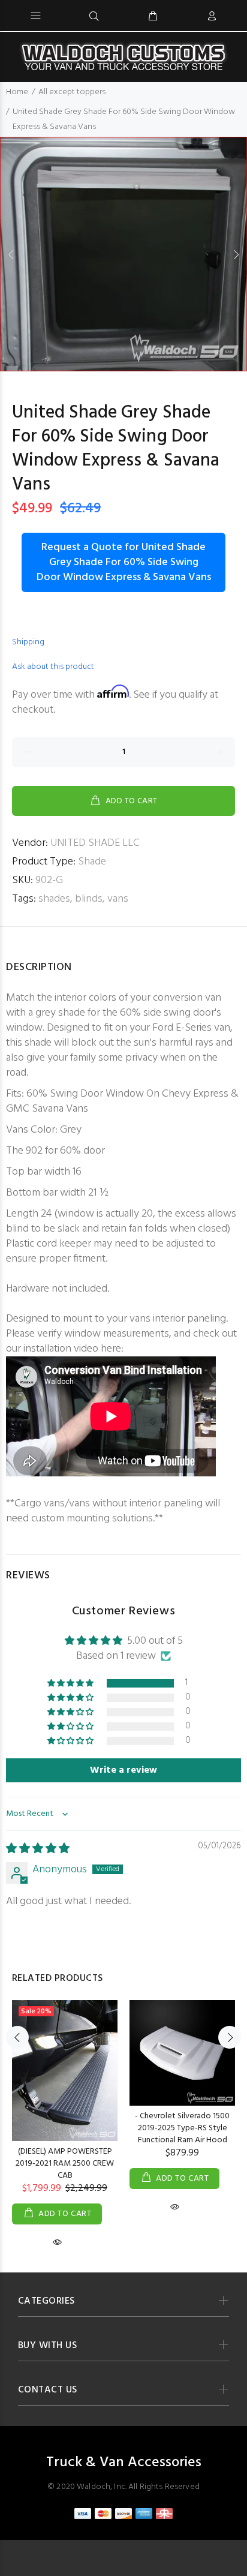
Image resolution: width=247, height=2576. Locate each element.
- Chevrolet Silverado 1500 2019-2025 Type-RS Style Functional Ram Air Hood (182, 2128)
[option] (123, 254)
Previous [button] (11, 254)
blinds (89, 899)
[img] (38, 1849)
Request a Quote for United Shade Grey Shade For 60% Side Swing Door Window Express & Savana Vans (124, 562)
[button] (71, 1684)
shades (54, 899)
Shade (92, 862)
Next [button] (236, 254)
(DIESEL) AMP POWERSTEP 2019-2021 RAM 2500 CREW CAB (65, 2164)
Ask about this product (53, 667)
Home (17, 92)
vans (118, 899)
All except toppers (72, 92)
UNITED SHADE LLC (95, 843)
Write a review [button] (123, 1770)
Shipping (28, 642)
